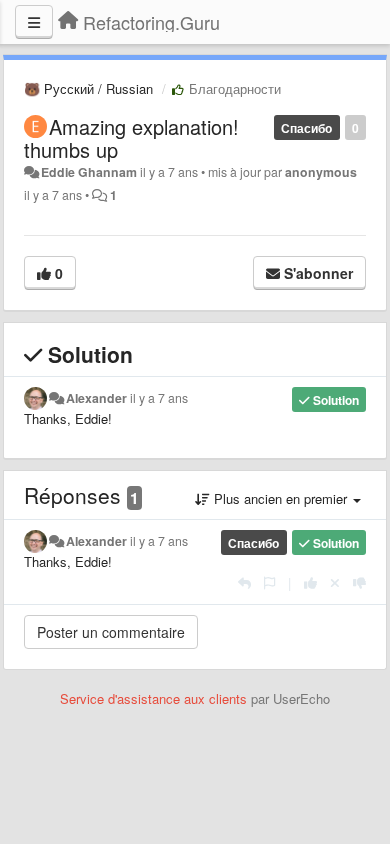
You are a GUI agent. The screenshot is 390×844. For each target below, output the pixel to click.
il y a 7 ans (159, 398)
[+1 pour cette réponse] (310, 582)
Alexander (96, 398)
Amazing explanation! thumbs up (131, 138)
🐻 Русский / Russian (88, 88)
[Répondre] (244, 582)
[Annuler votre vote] (335, 582)
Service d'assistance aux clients (153, 698)
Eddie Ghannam (89, 172)
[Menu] (34, 22)
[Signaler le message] (269, 582)
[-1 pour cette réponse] (359, 582)
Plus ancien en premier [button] (280, 498)
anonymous (321, 172)
